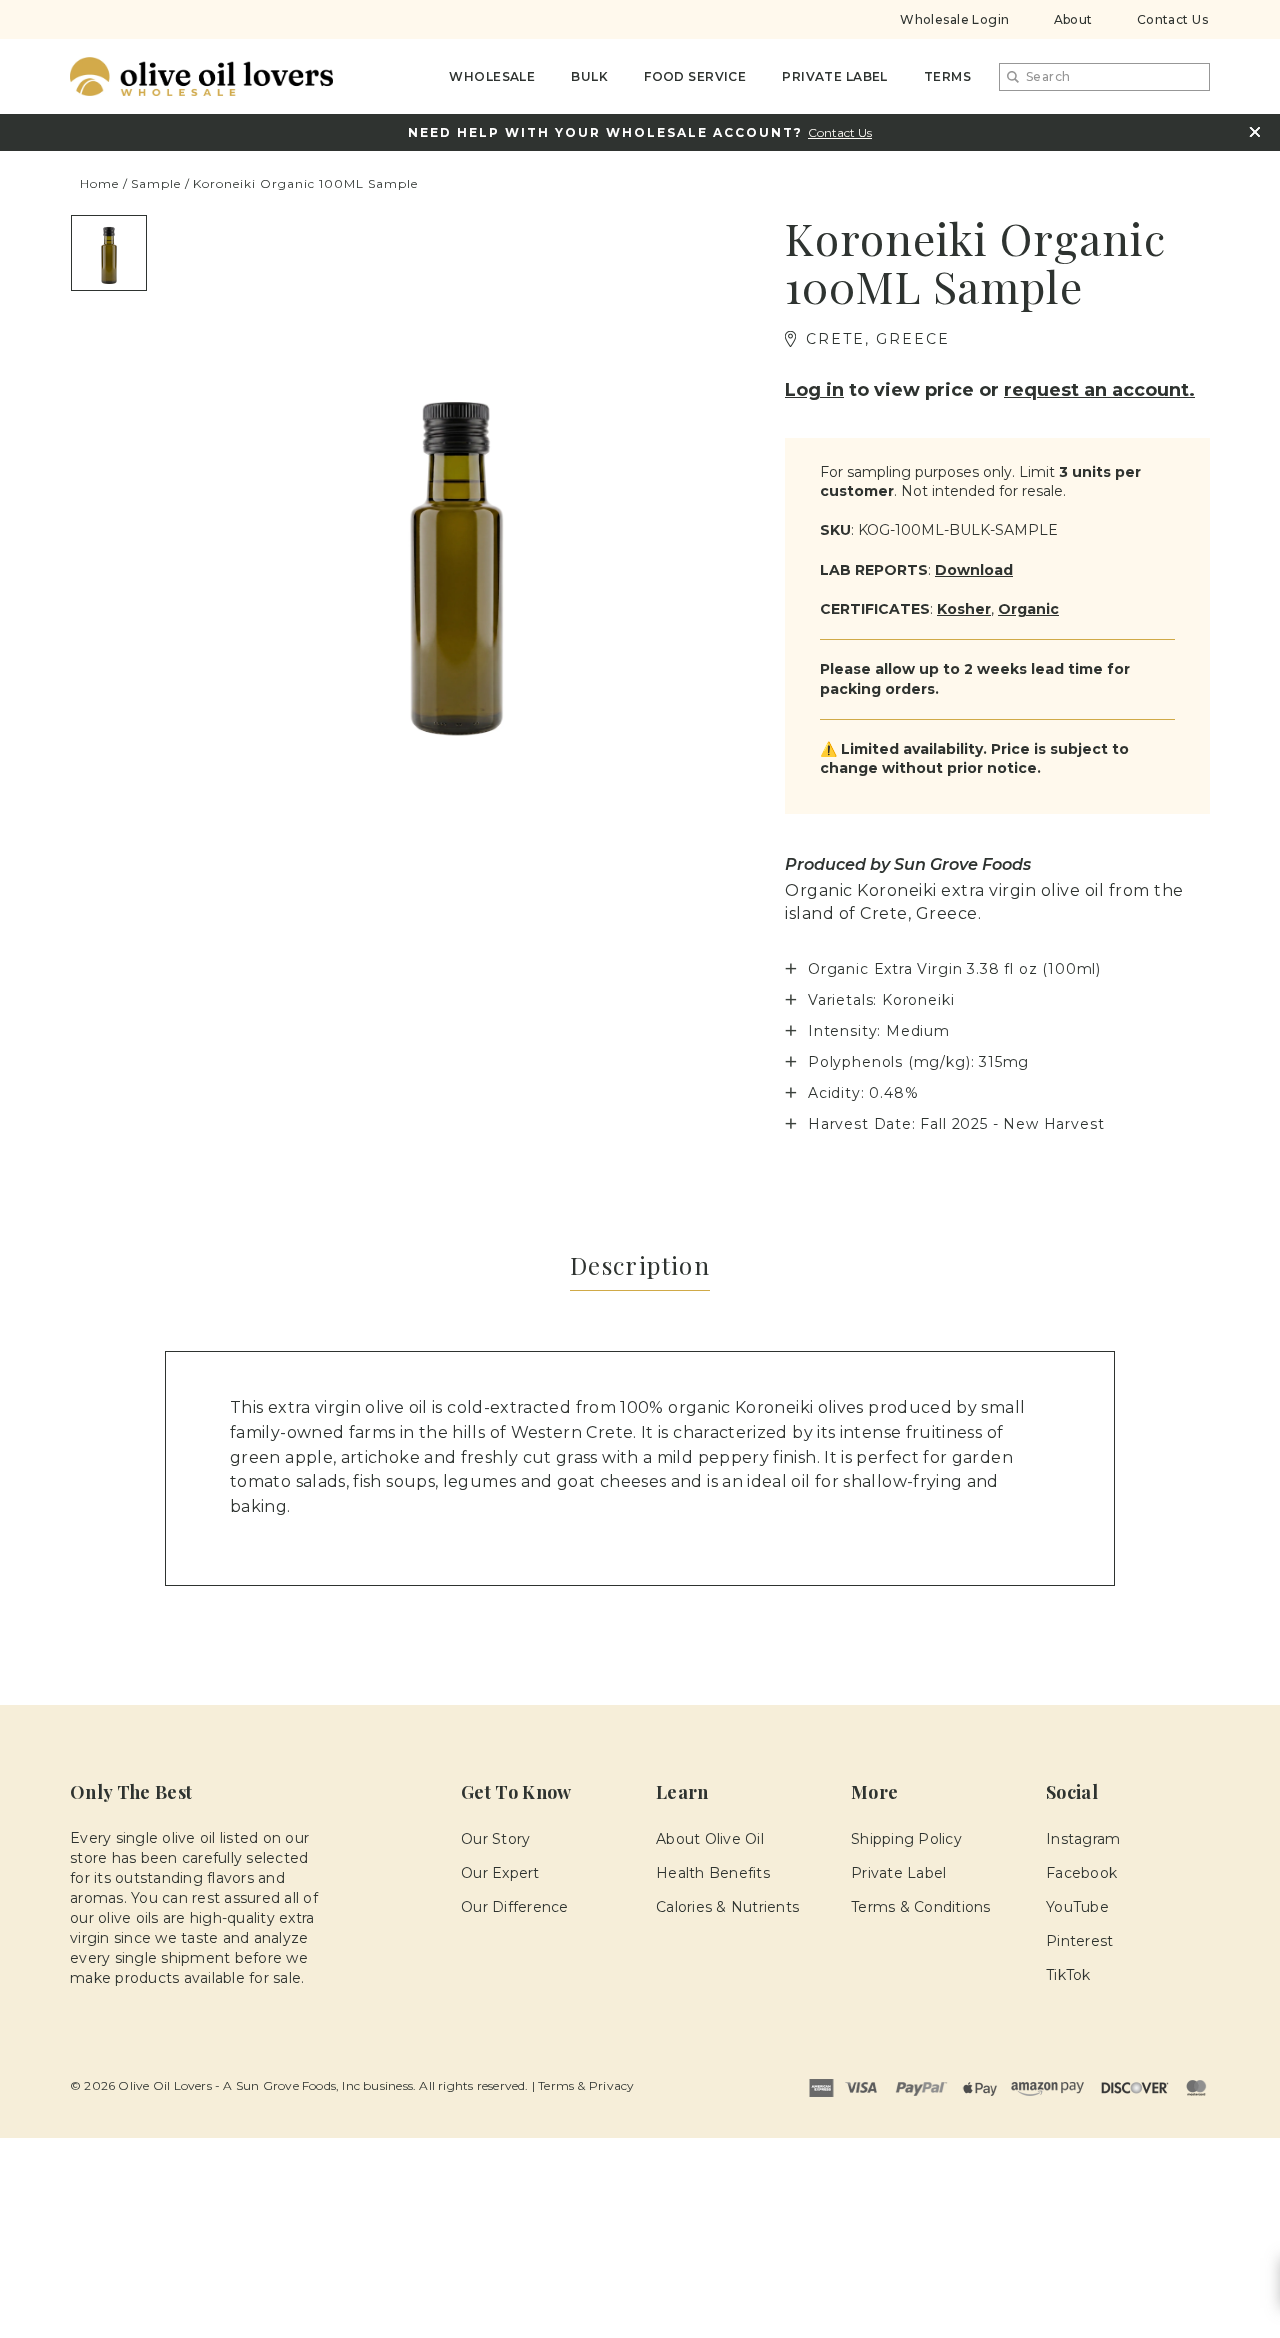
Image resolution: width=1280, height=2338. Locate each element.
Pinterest (1079, 1941)
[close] (1254, 132)
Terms (947, 76)
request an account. (1099, 390)
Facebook (1081, 1873)
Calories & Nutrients (727, 1907)
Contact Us (1172, 19)
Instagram (1083, 1839)
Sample (156, 183)
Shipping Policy (906, 1839)
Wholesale (492, 76)
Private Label (835, 76)
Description (640, 1265)
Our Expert (500, 1873)
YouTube (1077, 1907)
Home (99, 183)
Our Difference (515, 1907)
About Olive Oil (710, 1839)
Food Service (695, 76)
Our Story (495, 1839)
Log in (814, 390)
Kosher (964, 609)
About (1073, 19)
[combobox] (1104, 77)
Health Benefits (713, 1873)
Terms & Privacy (586, 2085)
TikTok (1068, 1975)
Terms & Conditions (921, 1907)
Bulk (589, 76)
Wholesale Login (954, 19)
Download (974, 570)
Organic (1028, 609)
